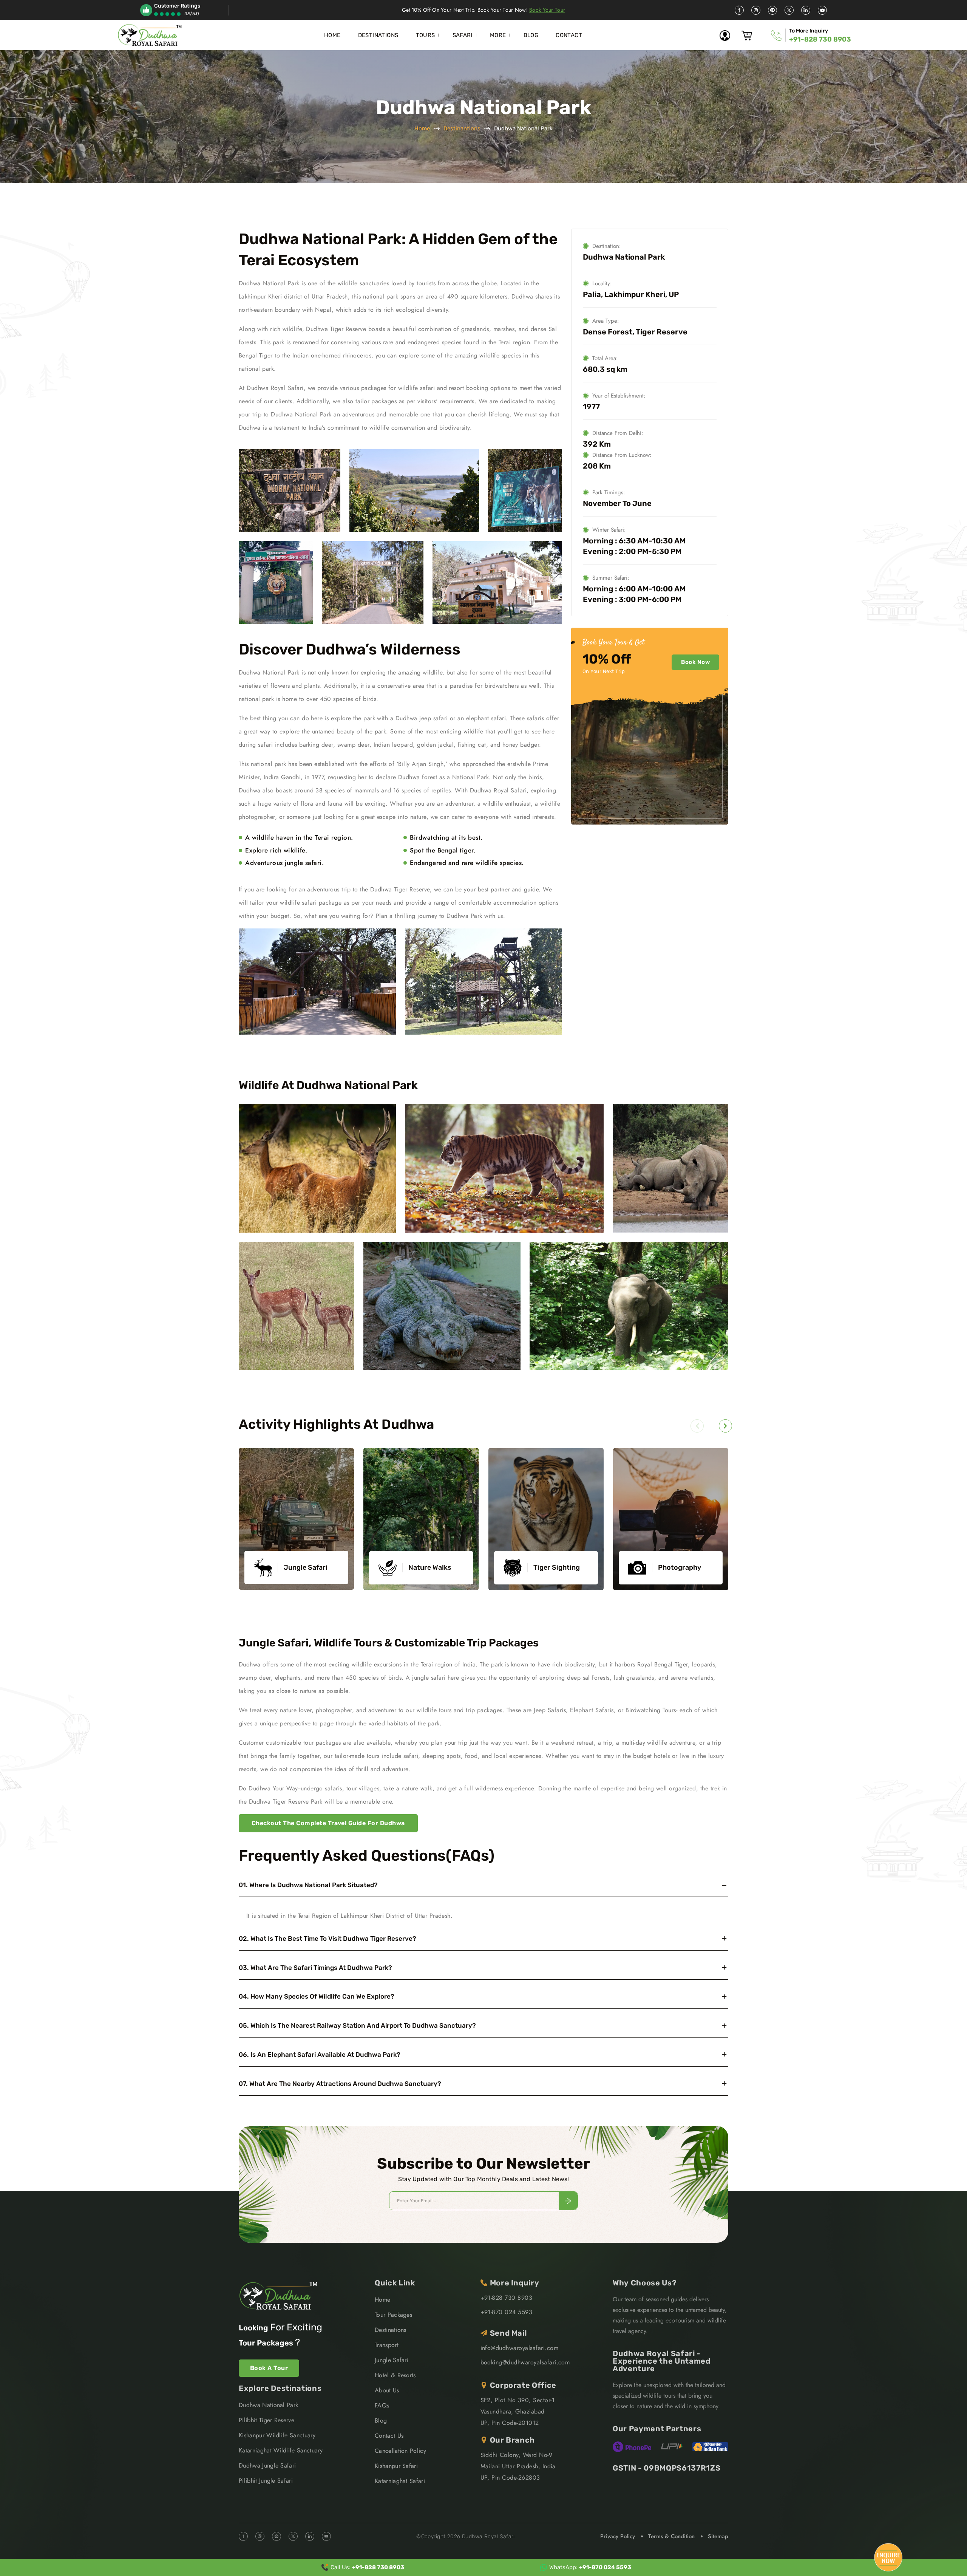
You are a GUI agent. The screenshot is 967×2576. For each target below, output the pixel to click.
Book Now (695, 662)
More (498, 35)
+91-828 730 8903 (820, 39)
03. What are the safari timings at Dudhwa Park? (315, 1968)
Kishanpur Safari (396, 2466)
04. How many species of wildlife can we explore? (317, 1996)
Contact (569, 35)
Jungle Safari (306, 1567)
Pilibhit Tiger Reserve (266, 2420)
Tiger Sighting (557, 1567)
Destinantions (462, 128)
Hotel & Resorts (395, 2375)
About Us (387, 2390)
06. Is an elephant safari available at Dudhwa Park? (320, 2055)
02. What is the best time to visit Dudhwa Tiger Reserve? (327, 1939)
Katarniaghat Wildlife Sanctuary (281, 2450)
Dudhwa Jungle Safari (267, 2465)
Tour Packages (393, 2315)
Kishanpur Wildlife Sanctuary (277, 2435)
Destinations (378, 35)
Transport (387, 2345)
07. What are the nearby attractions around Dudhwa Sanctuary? (340, 2084)
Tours (426, 35)
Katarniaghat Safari (400, 2481)
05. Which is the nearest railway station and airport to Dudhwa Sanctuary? (357, 2025)
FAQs (382, 2405)
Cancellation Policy (400, 2451)
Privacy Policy (618, 2536)
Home (332, 35)
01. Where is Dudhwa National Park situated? (308, 1885)
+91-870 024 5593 (507, 2312)
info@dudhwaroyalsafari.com (519, 2348)
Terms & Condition (671, 2536)
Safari (463, 35)
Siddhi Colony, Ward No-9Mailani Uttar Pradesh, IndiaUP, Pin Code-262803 (518, 2466)
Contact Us (389, 2436)
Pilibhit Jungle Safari (266, 2481)
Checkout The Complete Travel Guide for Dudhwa (328, 1823)
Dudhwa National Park (268, 2405)
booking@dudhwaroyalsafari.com (525, 2362)
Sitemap (718, 2536)
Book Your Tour (547, 10)
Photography (680, 1567)
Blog (531, 35)
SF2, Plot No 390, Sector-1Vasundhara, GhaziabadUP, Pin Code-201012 (517, 2411)
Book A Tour (269, 2368)
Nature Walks (430, 1567)
